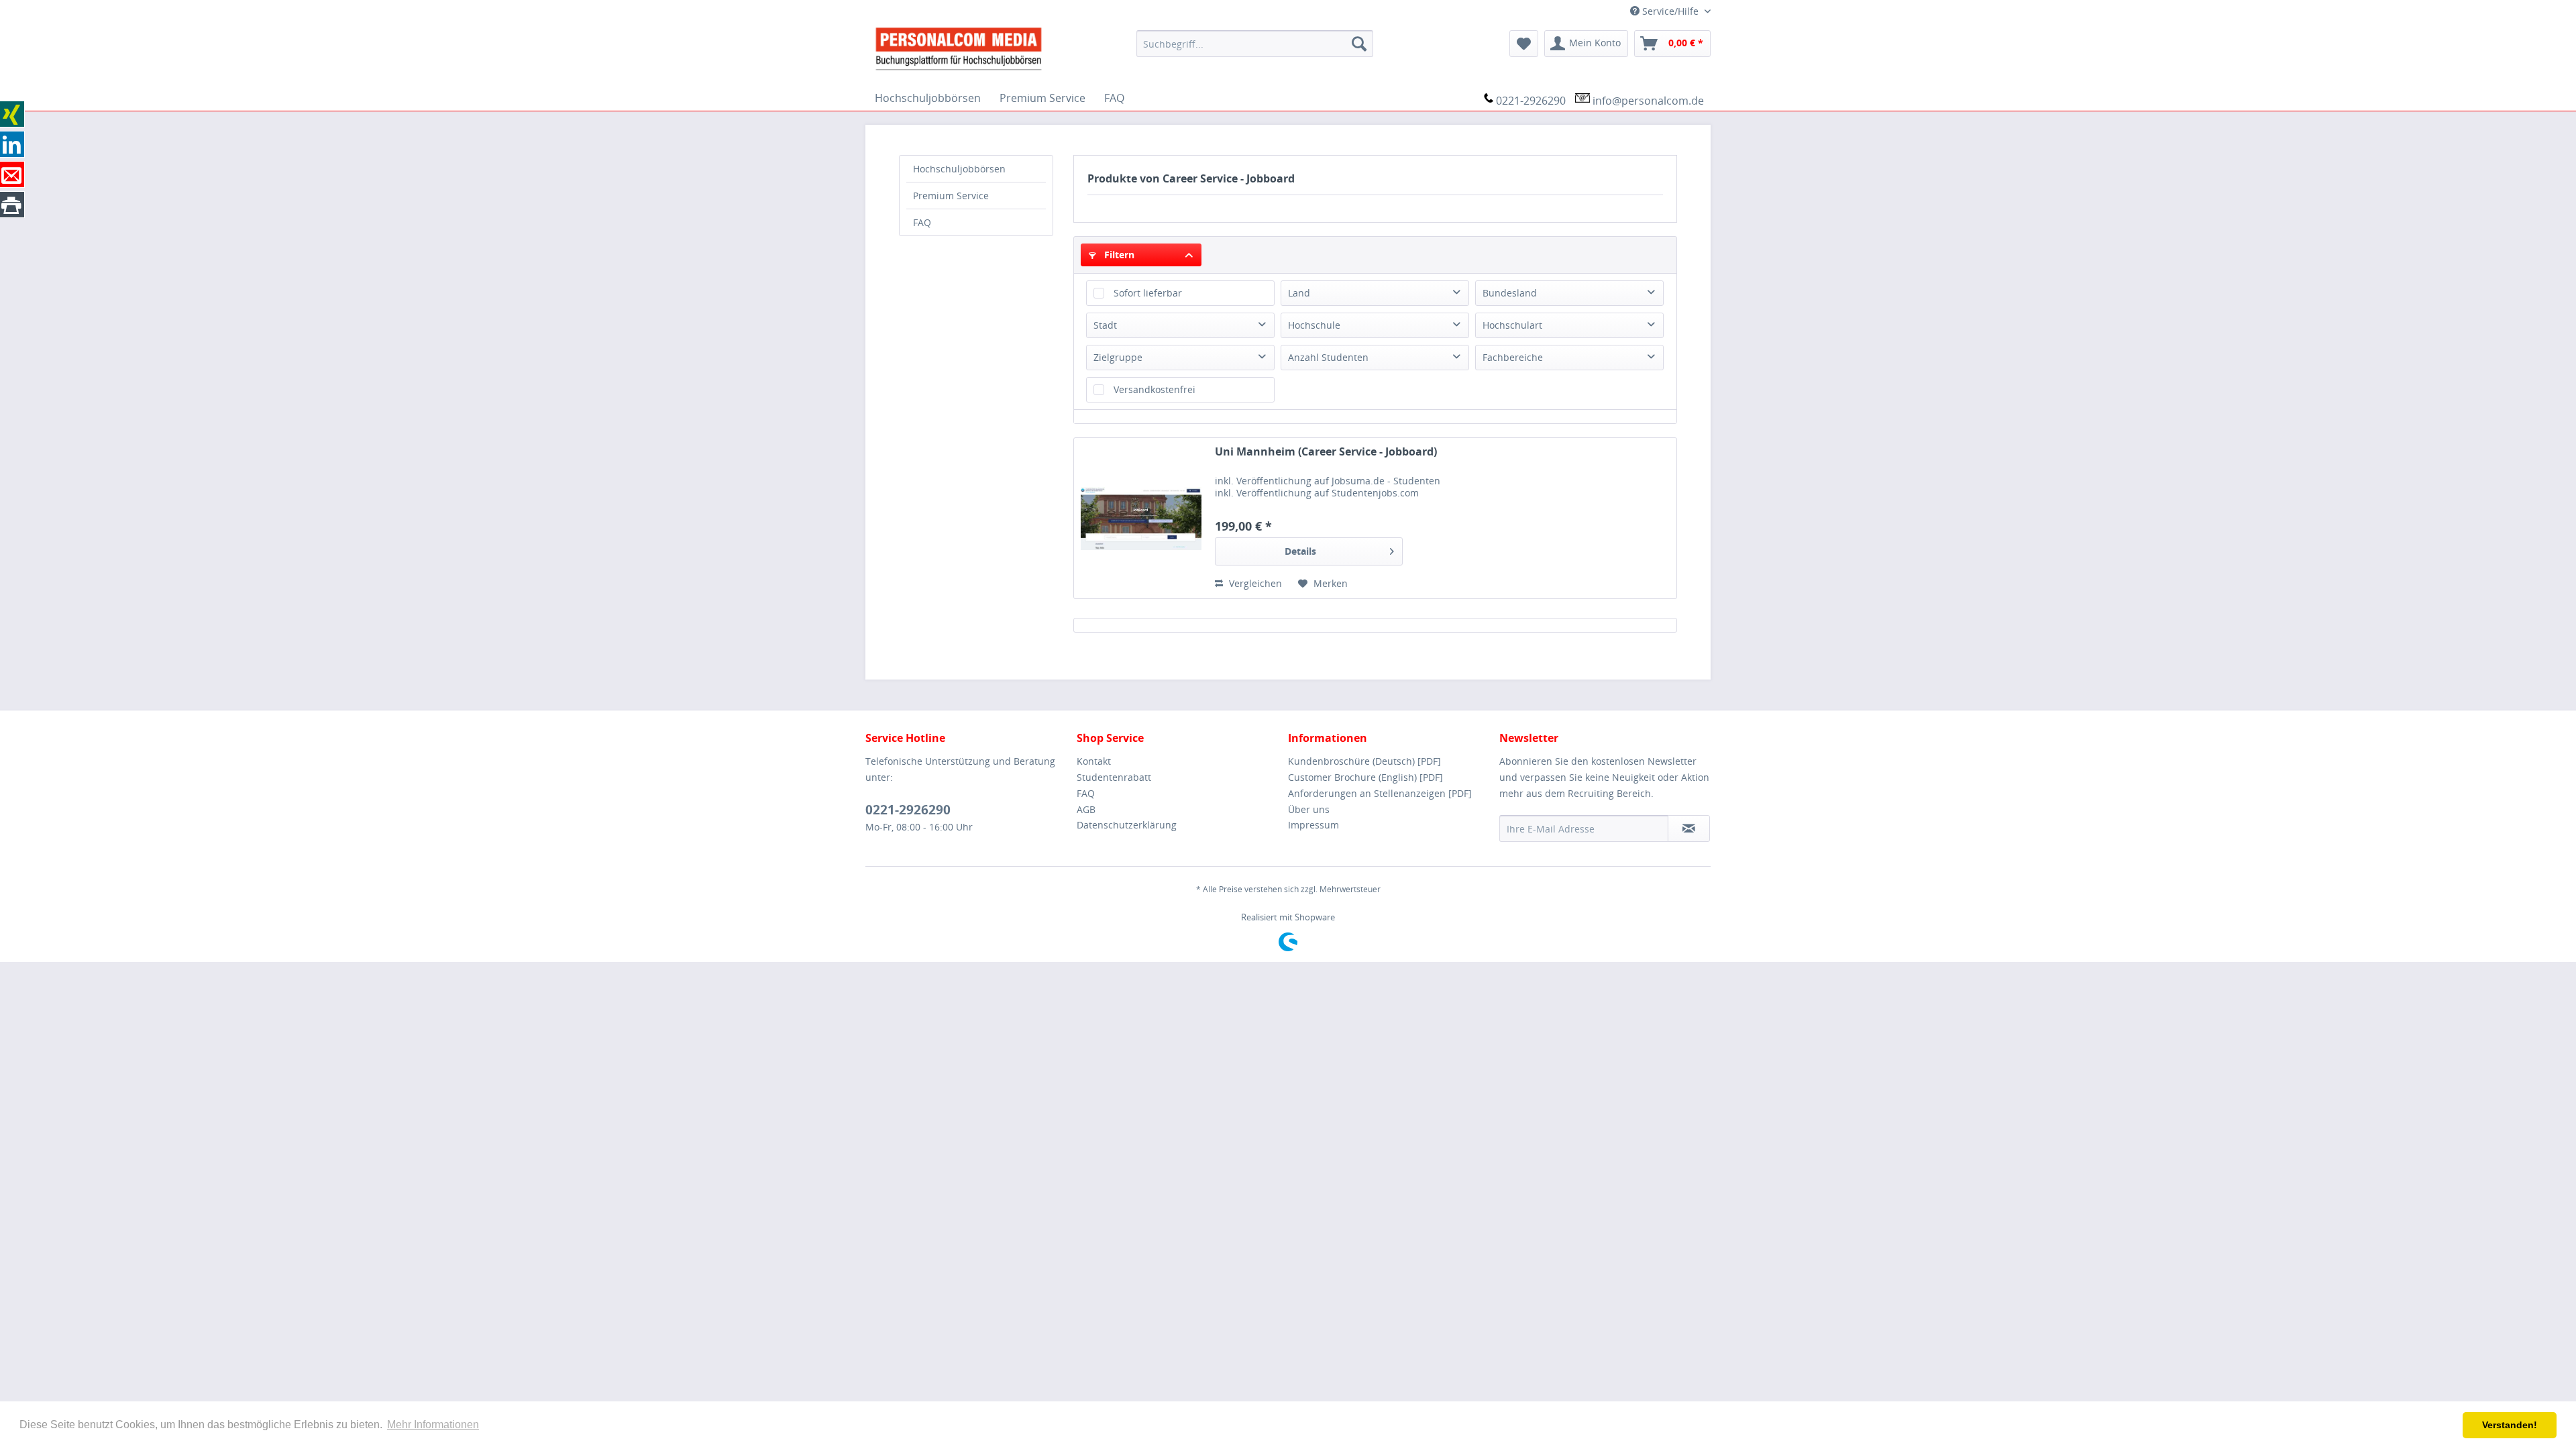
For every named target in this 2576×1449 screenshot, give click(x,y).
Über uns (1309, 809)
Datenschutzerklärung (1127, 825)
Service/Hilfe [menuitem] (1670, 11)
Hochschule (1314, 325)
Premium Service (951, 196)
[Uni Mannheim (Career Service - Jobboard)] (1141, 518)
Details (1300, 551)
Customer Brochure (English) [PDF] (1365, 777)
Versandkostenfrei (1155, 389)
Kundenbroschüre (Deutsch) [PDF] (1364, 761)
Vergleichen (1254, 583)
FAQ (922, 222)
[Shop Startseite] (996, 48)
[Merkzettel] (1524, 44)
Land (1299, 293)
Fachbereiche (1513, 357)
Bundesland (1510, 293)
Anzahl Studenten (1328, 357)
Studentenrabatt (1114, 777)
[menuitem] (1255, 44)
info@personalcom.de (1648, 101)
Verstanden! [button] (2510, 1425)
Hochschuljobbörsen (959, 169)
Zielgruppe (1118, 357)
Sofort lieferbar (1148, 293)
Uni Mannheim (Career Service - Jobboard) (1326, 452)
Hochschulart (1512, 325)
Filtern (1118, 255)
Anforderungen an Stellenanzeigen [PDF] (1380, 793)
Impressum (1313, 825)
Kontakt (1094, 761)
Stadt (1105, 325)
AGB (1086, 809)
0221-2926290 (1531, 101)
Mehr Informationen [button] (433, 1425)
